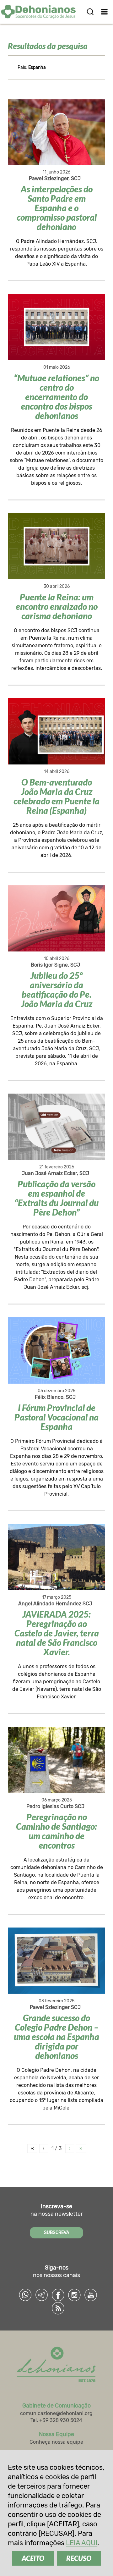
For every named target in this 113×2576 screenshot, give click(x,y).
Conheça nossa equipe (56, 2442)
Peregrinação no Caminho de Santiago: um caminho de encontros (56, 1831)
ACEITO (33, 2558)
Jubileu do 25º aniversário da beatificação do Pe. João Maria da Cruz (57, 990)
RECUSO (79, 2558)
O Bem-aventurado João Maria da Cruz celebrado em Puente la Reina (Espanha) (56, 796)
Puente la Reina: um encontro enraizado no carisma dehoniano (57, 606)
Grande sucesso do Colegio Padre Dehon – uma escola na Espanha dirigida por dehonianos (56, 2037)
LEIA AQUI (82, 2543)
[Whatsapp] (25, 2295)
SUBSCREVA (56, 2233)
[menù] (104, 12)
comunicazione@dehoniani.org (56, 2413)
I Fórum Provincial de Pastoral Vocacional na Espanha (56, 1417)
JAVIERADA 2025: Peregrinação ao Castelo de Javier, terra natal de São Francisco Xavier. (57, 1633)
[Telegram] (42, 2295)
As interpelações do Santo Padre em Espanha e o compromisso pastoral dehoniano (57, 208)
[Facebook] (58, 2295)
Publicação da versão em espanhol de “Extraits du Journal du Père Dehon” (56, 1198)
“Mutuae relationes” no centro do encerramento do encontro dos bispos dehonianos (56, 397)
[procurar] (90, 12)
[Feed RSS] (58, 2308)
